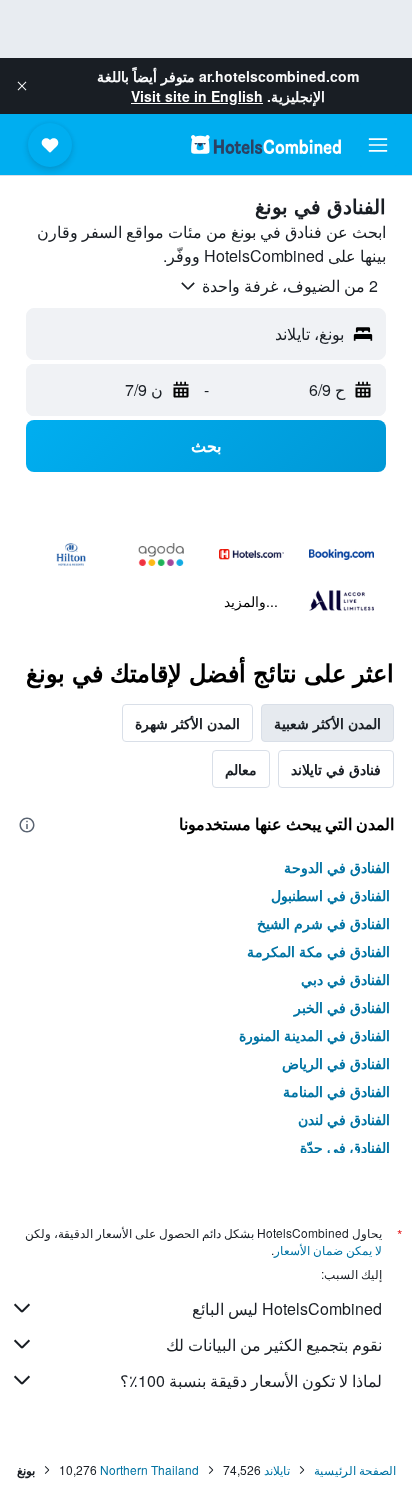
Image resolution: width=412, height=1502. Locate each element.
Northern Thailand (149, 1469)
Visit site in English (197, 96)
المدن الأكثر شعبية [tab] (327, 723)
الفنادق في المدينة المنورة (314, 1035)
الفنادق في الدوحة (337, 867)
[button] (22, 86)
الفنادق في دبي (345, 979)
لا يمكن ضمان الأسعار (328, 1249)
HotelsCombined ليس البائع (287, 1308)
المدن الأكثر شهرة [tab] (187, 723)
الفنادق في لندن (344, 1119)
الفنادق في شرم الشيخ (323, 923)
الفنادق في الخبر (342, 1007)
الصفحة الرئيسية (355, 1469)
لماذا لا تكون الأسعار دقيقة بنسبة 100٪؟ (251, 1380)
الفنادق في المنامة (336, 1091)
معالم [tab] (241, 769)
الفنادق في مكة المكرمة (318, 951)
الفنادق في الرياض (336, 1063)
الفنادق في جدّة (345, 1147)
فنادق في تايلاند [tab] (336, 769)
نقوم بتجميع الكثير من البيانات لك (274, 1344)
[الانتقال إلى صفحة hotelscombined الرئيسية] (266, 144)
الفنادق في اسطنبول (330, 895)
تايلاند (277, 1469)
